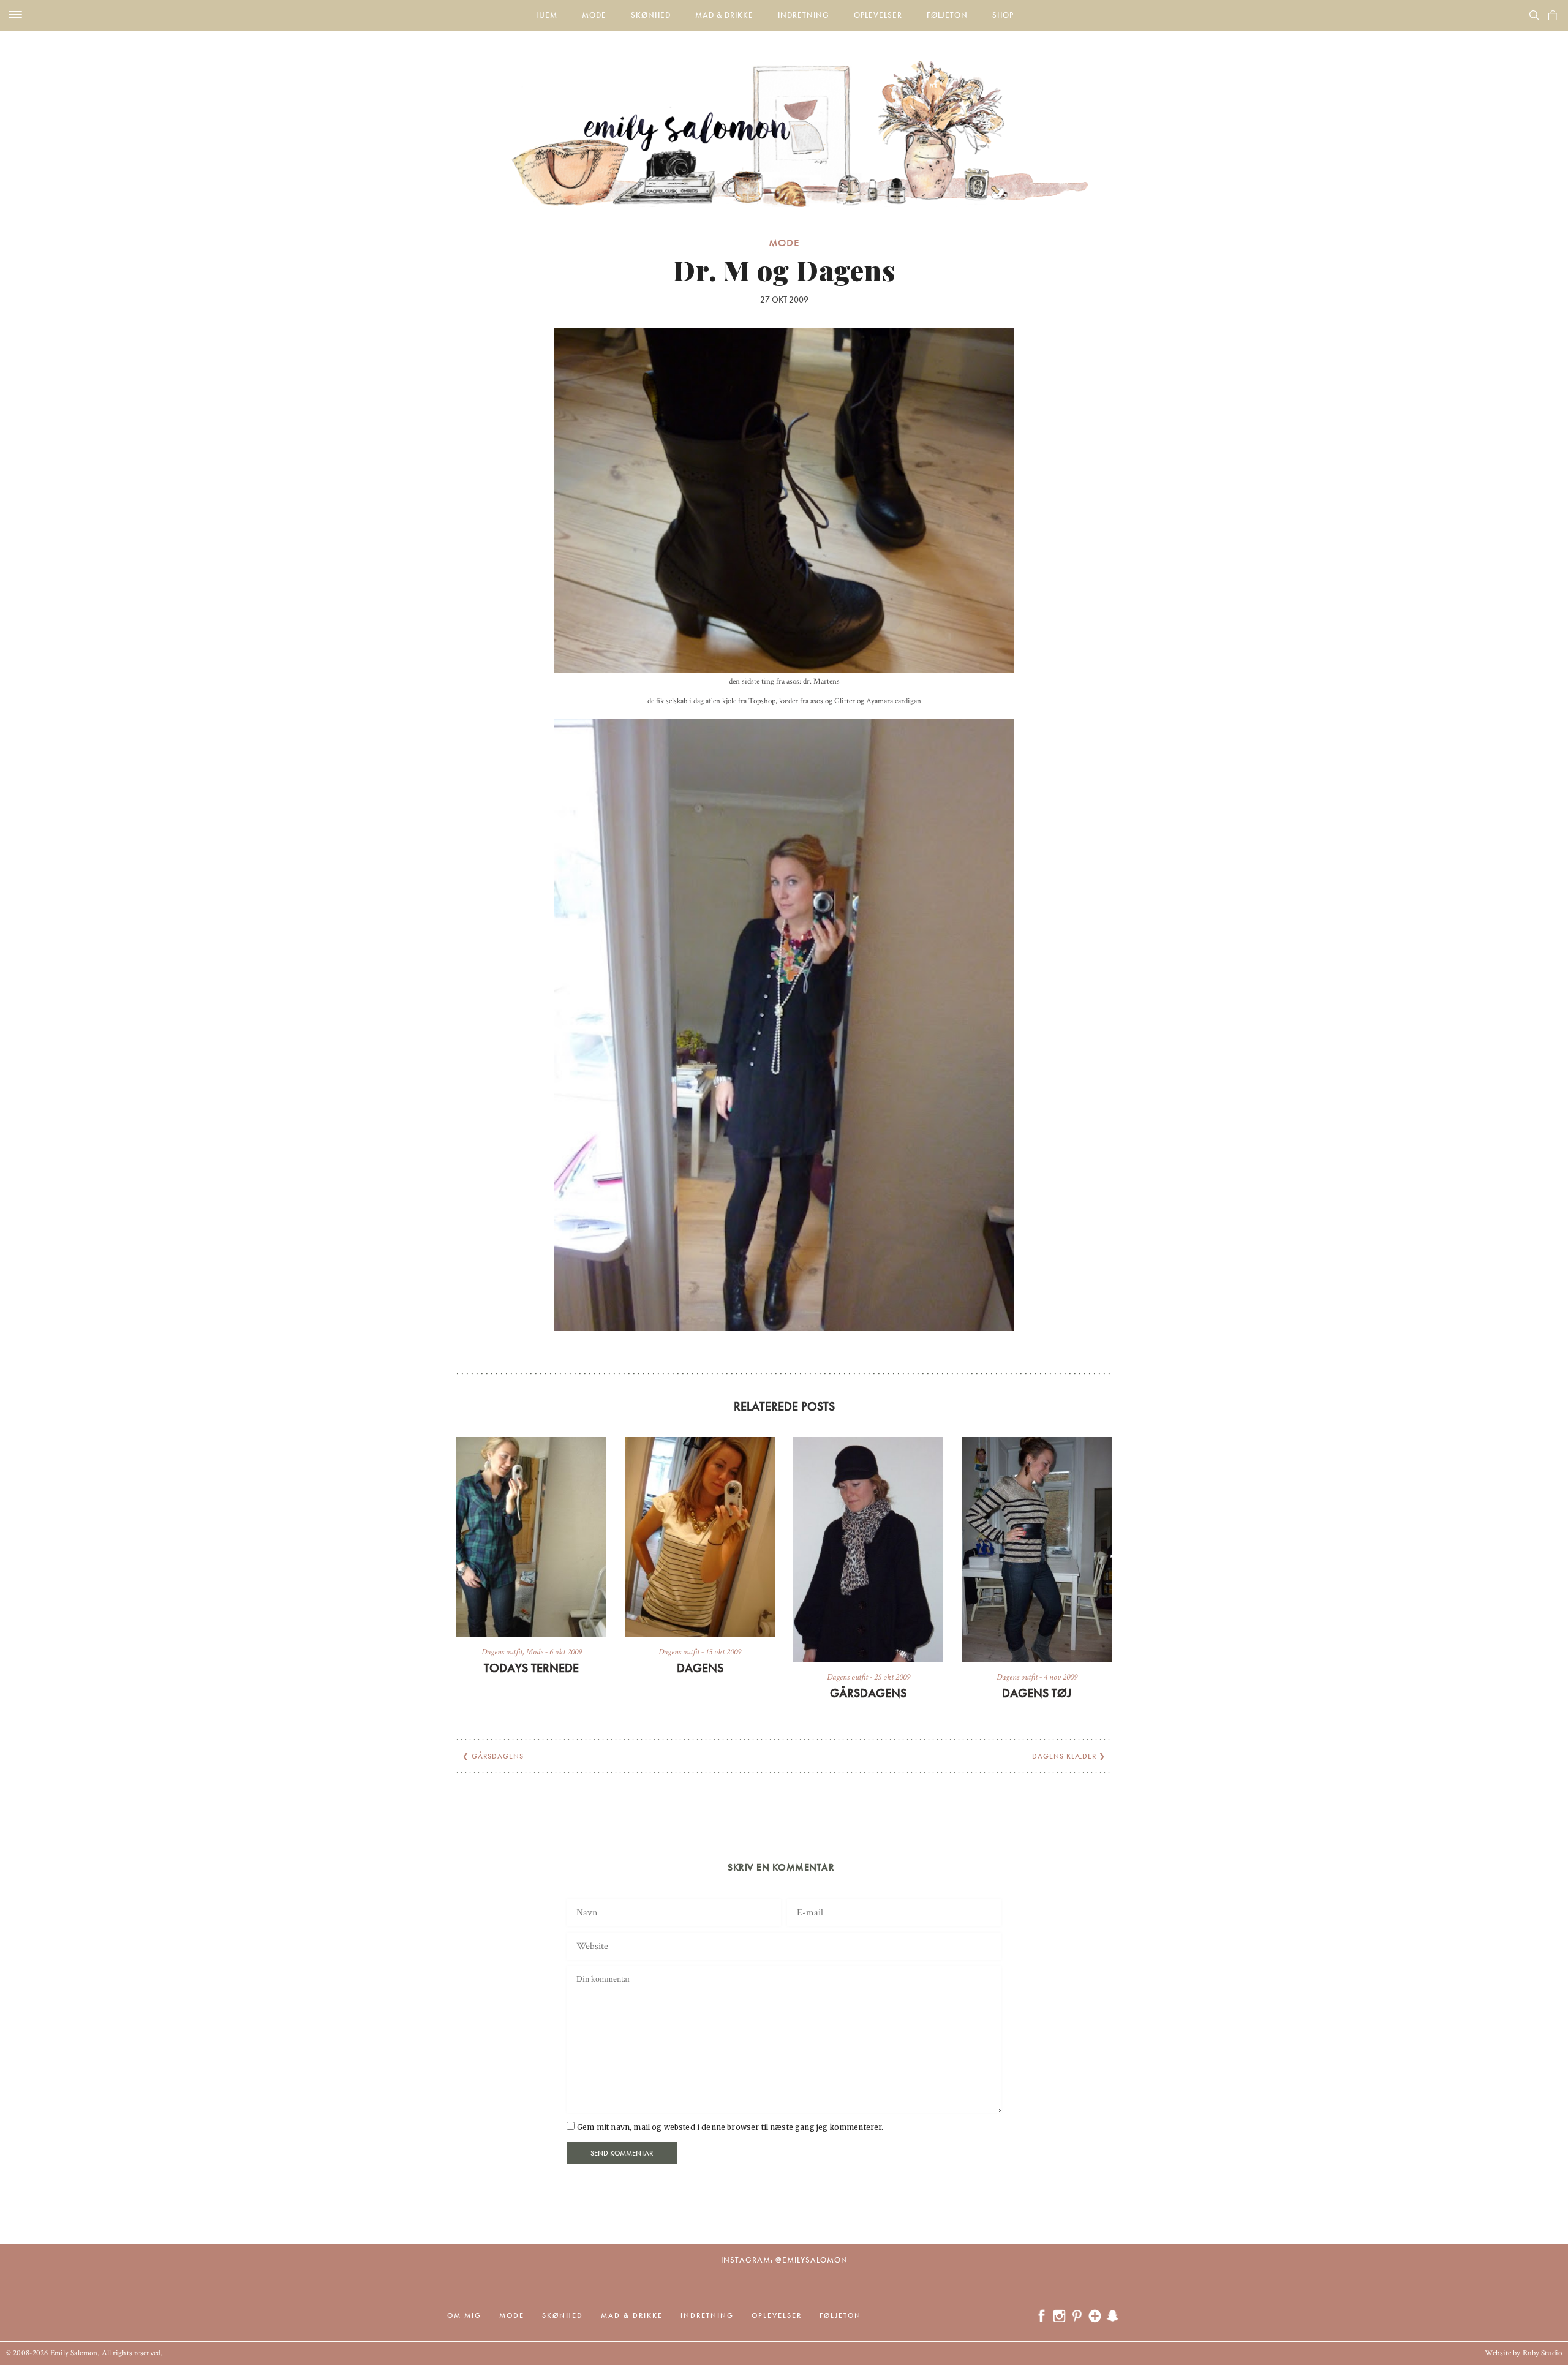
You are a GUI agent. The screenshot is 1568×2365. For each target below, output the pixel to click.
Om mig (464, 2315)
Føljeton (947, 15)
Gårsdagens (868, 1693)
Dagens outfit (502, 1652)
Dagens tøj (1037, 1693)
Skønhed (651, 15)
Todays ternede (531, 1668)
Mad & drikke (724, 15)
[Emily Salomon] (784, 119)
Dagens (700, 1668)
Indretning (804, 15)
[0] (1553, 15)
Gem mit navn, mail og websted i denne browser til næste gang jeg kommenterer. (730, 2127)
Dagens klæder (1064, 1756)
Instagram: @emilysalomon (784, 2260)
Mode (594, 15)
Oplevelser (878, 15)
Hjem (547, 15)
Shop (1003, 15)
